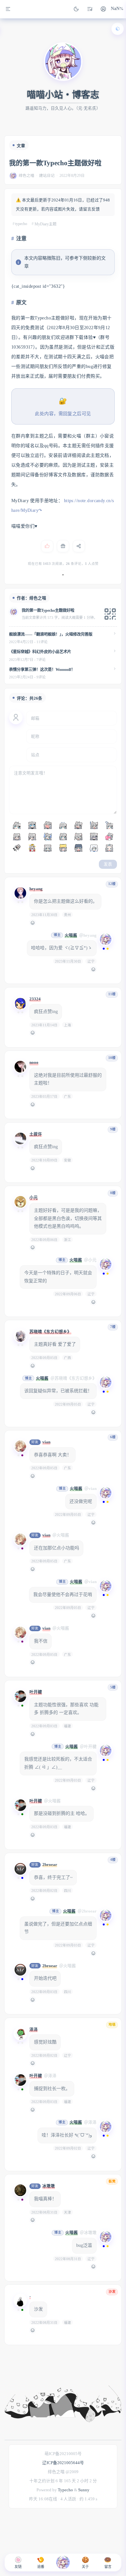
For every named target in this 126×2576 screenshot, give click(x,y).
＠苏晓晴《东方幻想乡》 (73, 1378)
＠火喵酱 (61, 1535)
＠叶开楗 (88, 1747)
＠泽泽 (50, 2076)
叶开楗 (36, 1692)
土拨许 (36, 1134)
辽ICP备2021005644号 (63, 2463)
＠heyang (88, 935)
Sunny (84, 2490)
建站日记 (47, 176)
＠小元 (90, 1260)
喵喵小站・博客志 (63, 95)
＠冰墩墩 (88, 2233)
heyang (36, 889)
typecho (21, 224)
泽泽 (34, 2030)
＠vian (90, 1489)
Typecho (65, 2490)
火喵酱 (71, 935)
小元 (34, 1198)
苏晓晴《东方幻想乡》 (50, 1332)
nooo (34, 1062)
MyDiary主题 (46, 224)
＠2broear (87, 1911)
